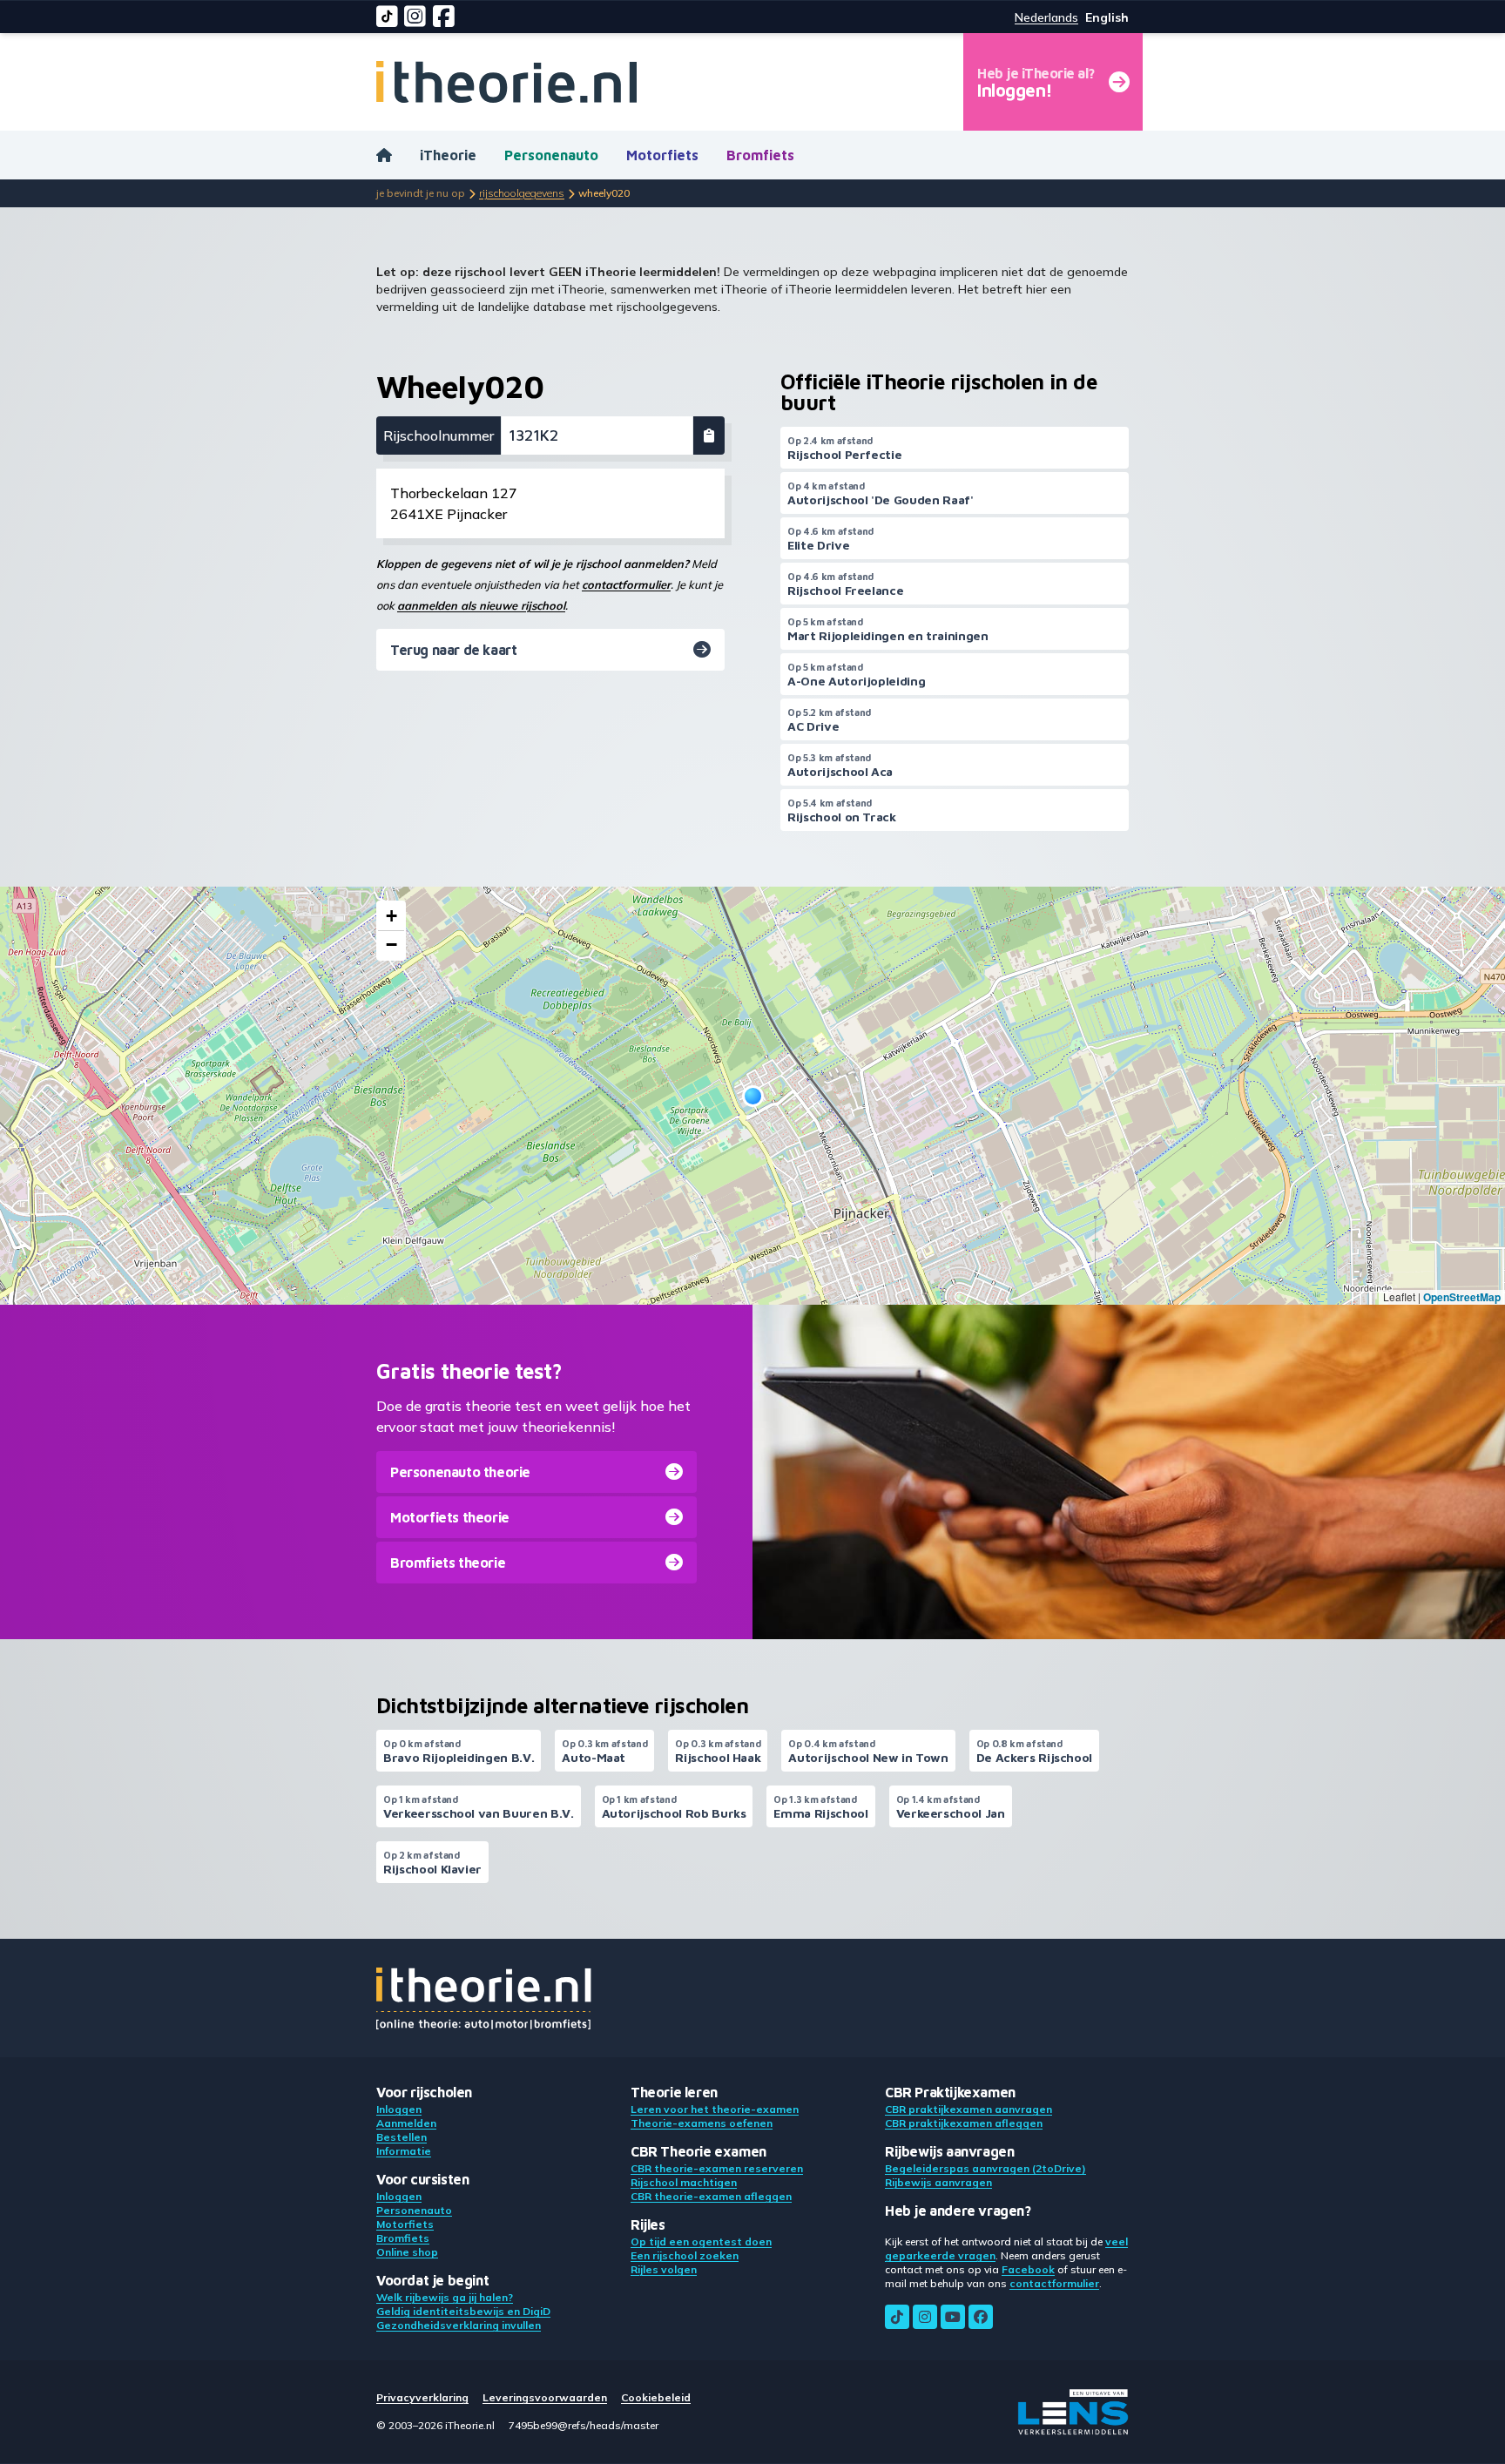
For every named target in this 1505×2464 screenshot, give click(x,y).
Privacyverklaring (422, 2397)
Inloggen (399, 2109)
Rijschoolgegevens (522, 193)
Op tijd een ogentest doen (701, 2241)
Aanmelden (406, 2123)
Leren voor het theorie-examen (715, 2109)
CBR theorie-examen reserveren (717, 2168)
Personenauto (551, 155)
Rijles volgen (664, 2269)
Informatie (404, 2151)
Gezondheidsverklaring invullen (459, 2325)
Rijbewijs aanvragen (938, 2182)
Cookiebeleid (656, 2397)
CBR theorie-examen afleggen (711, 2196)
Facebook (1028, 2269)
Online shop (407, 2252)
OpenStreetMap (1462, 1297)
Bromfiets (760, 155)
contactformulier (626, 584)
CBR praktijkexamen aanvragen (968, 2109)
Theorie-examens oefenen (702, 2123)
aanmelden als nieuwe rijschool (481, 605)
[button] (753, 1096)
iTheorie (448, 155)
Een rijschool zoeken (685, 2255)
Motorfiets (662, 155)
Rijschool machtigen (684, 2182)
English (1107, 17)
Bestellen (402, 2137)
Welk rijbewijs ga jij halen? (445, 2297)
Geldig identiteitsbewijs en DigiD (463, 2311)
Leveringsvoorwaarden (545, 2397)
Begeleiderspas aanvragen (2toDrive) (985, 2168)
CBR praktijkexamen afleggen (964, 2123)
